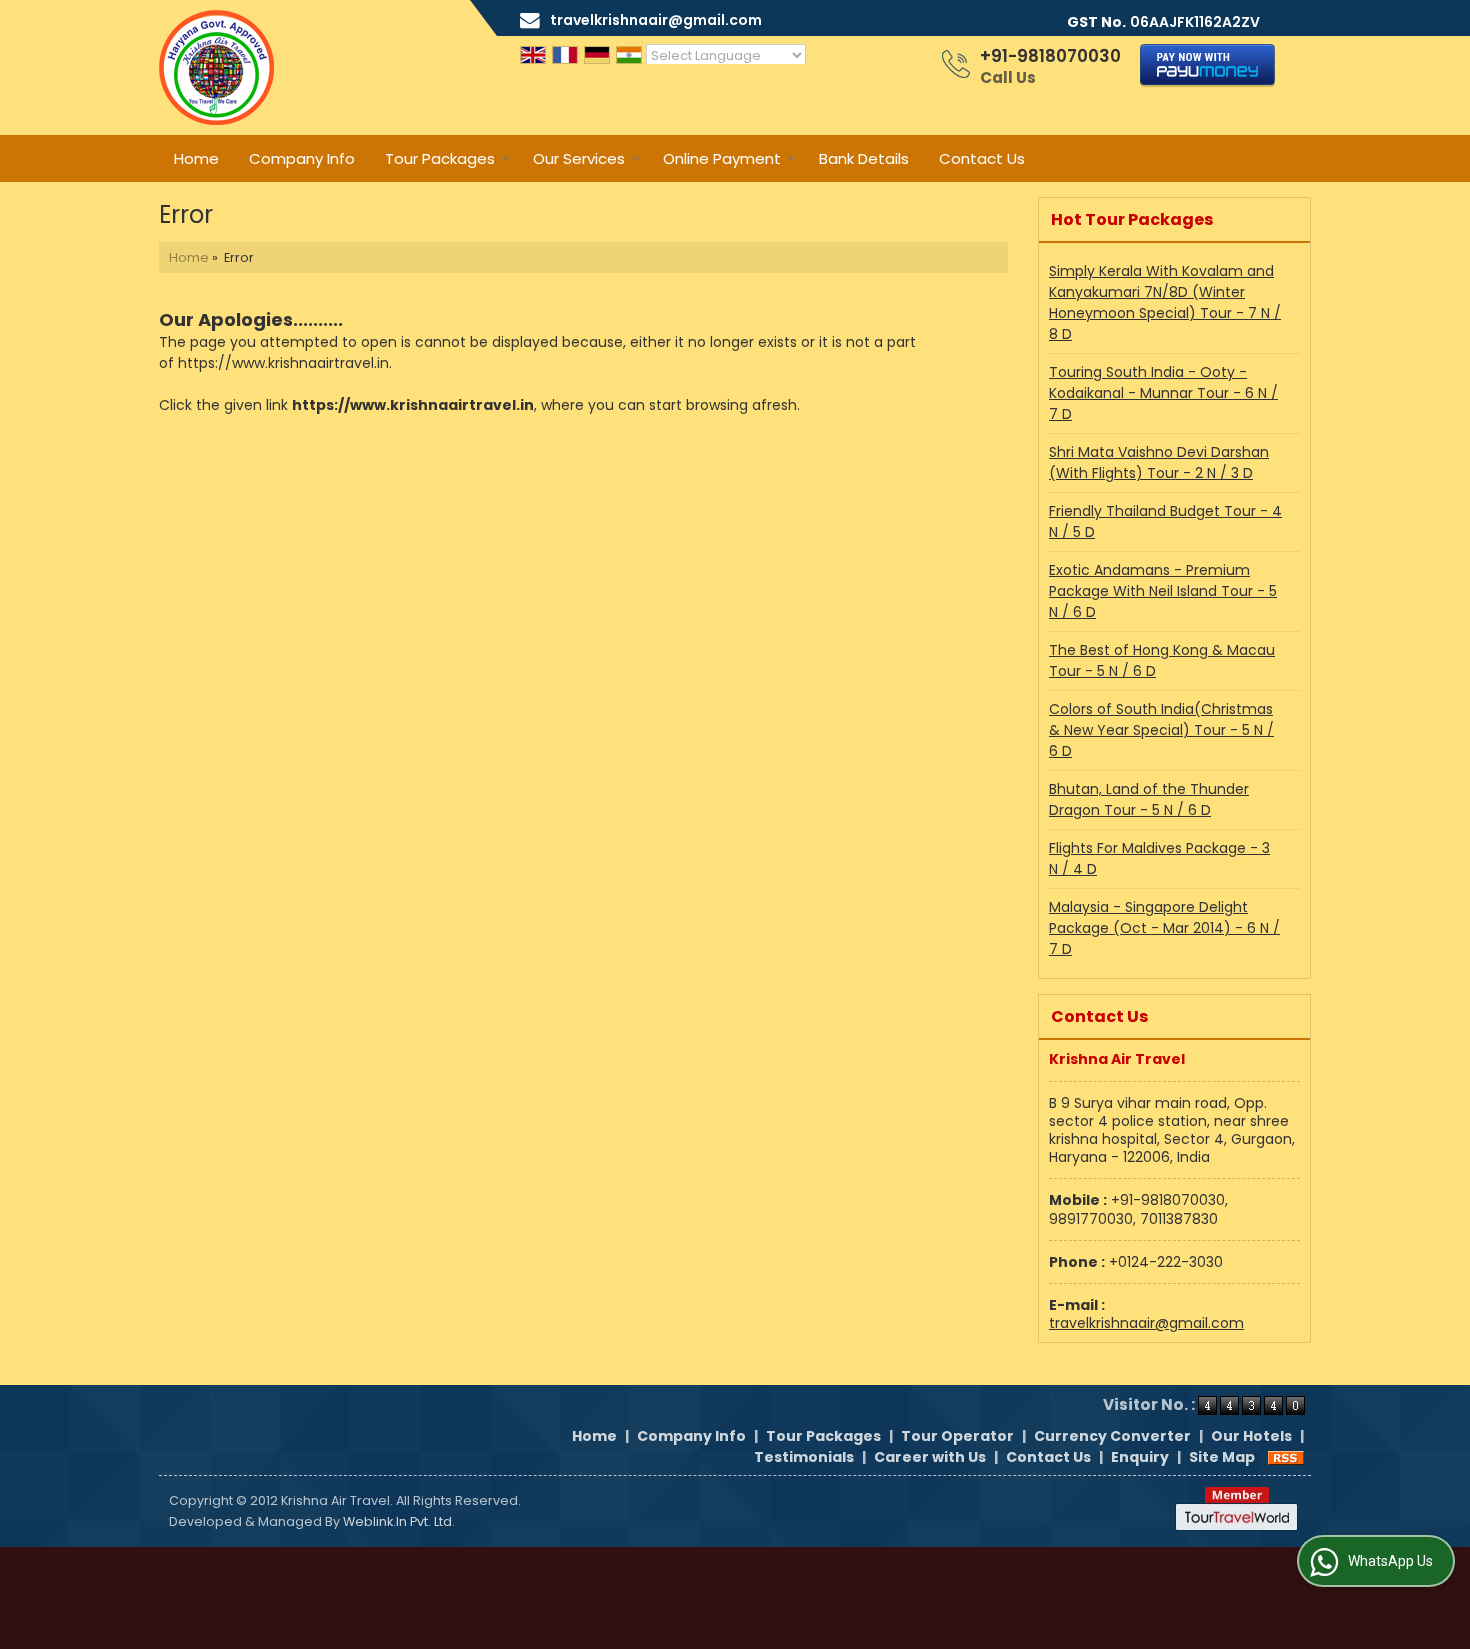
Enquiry (1140, 1457)
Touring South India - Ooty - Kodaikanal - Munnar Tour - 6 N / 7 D (1163, 393)
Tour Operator (957, 1436)
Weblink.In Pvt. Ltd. (399, 1521)
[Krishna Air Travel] (216, 67)
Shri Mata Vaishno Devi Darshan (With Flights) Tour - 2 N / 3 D (1159, 462)
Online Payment (722, 158)
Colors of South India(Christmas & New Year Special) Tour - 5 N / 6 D (1161, 730)
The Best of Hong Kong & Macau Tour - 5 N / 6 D (1162, 660)
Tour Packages (440, 158)
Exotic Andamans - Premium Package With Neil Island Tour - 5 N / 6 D (1163, 591)
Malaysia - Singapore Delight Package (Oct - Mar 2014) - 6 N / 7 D (1164, 928)
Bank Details (864, 158)
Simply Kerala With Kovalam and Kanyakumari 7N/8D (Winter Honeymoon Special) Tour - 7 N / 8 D (1165, 302)
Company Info (302, 158)
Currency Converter (1112, 1436)
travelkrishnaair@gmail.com (656, 20)
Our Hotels (1251, 1436)
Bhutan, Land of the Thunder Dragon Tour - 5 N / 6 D (1149, 799)
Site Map (1222, 1457)
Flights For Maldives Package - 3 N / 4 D (1159, 858)
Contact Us (982, 158)
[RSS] (1286, 1457)
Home (196, 158)
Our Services (579, 158)
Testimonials (804, 1457)
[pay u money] (1207, 83)
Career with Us (930, 1457)
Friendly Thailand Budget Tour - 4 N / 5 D (1165, 521)
